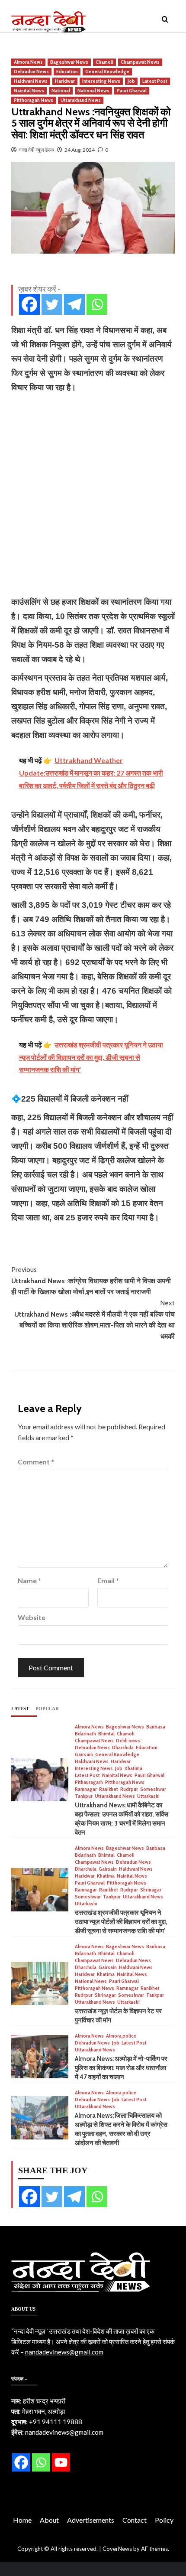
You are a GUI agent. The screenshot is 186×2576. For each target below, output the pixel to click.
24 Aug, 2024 (80, 150)
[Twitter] (52, 304)
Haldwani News (31, 81)
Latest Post (155, 81)
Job (131, 81)
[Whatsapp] (97, 304)
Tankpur (84, 1796)
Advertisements (91, 2520)
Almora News (28, 62)
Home (22, 2520)
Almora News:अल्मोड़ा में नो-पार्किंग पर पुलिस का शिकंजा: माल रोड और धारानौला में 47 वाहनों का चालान (121, 2068)
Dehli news (128, 1741)
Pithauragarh (89, 1782)
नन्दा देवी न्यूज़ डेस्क (36, 150)
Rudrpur (129, 1789)
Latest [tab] (20, 1709)
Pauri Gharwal (132, 91)
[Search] (165, 20)
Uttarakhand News (81, 100)
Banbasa (156, 1727)
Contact (135, 2520)
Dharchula (123, 1748)
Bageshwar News (69, 62)
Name (29, 1580)
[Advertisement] (93, 495)
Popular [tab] (47, 1709)
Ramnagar (86, 1789)
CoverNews (117, 2549)
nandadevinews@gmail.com (64, 2352)
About (49, 2520)
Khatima (133, 1769)
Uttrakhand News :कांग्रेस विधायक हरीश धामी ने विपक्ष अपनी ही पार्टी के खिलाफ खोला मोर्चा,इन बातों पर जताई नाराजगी (91, 1281)
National (61, 91)
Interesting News (101, 81)
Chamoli (104, 62)
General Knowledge (107, 72)
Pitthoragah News (34, 100)
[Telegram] (74, 304)
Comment (36, 1462)
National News (93, 91)
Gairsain (84, 1755)
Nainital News (29, 91)
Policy (164, 2520)
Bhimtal (106, 1734)
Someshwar (153, 1789)
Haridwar (65, 81)
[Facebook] (29, 304)
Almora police (121, 2036)
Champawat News (140, 62)
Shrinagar (151, 1890)
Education (67, 72)
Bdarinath (85, 1734)
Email (108, 1580)
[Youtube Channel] (61, 2462)
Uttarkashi (148, 1796)
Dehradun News (31, 72)
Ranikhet (109, 1789)
